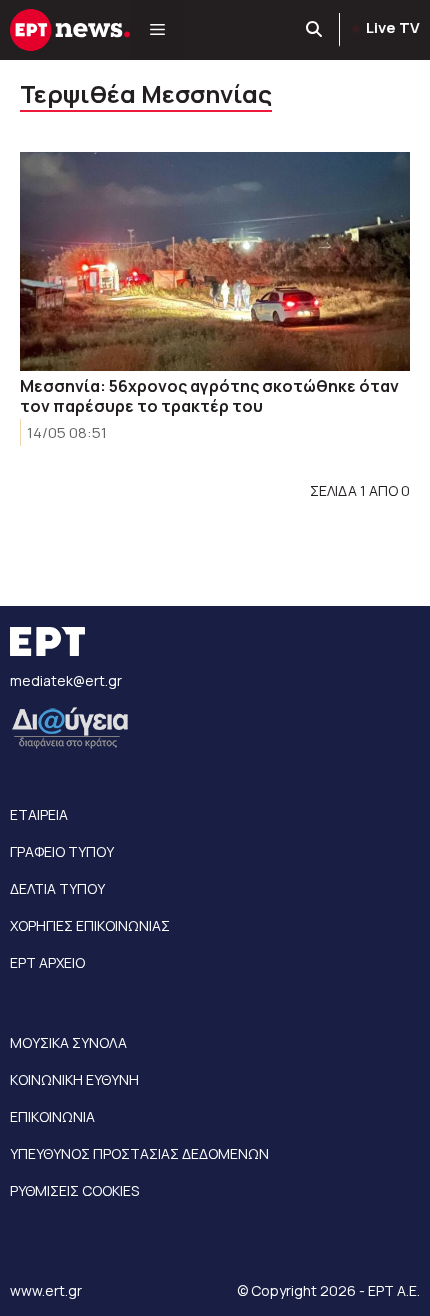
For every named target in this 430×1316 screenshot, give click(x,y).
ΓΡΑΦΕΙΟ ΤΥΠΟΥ (62, 851)
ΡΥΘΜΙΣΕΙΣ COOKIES (74, 1190)
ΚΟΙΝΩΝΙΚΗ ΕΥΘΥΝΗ (74, 1079)
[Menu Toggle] (157, 30)
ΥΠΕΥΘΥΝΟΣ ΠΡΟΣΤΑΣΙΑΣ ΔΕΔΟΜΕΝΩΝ (139, 1153)
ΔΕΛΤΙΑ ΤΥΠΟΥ (57, 888)
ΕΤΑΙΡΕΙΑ (39, 814)
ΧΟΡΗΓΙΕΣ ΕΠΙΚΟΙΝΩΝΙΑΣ (90, 925)
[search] (315, 30)
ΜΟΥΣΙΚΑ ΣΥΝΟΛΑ (68, 1042)
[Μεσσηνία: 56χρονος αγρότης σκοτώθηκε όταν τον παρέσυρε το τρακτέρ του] (215, 261)
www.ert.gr (46, 1290)
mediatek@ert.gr (66, 680)
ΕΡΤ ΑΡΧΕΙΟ (47, 962)
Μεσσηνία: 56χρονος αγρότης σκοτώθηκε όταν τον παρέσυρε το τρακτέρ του (209, 396)
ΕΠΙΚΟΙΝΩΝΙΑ (52, 1116)
